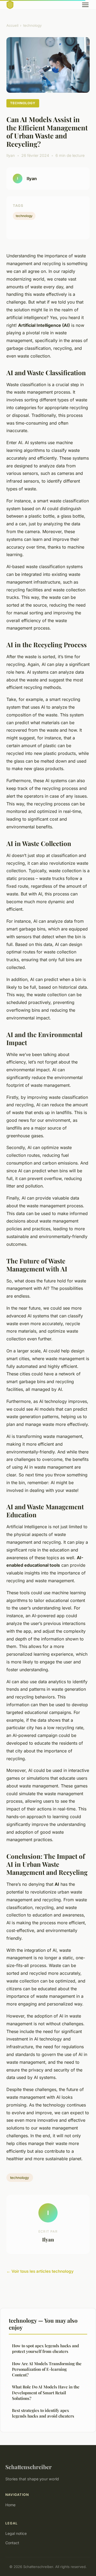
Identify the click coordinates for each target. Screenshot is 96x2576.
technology (32, 25)
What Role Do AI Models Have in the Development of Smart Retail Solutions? (46, 2393)
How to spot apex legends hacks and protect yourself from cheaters (45, 2348)
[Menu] (85, 5)
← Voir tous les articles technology (40, 2271)
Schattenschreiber (29, 2467)
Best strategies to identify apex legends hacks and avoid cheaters (43, 2413)
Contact (12, 2543)
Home (10, 2505)
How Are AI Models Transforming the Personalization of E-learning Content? (47, 2369)
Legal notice (16, 2533)
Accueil (12, 25)
